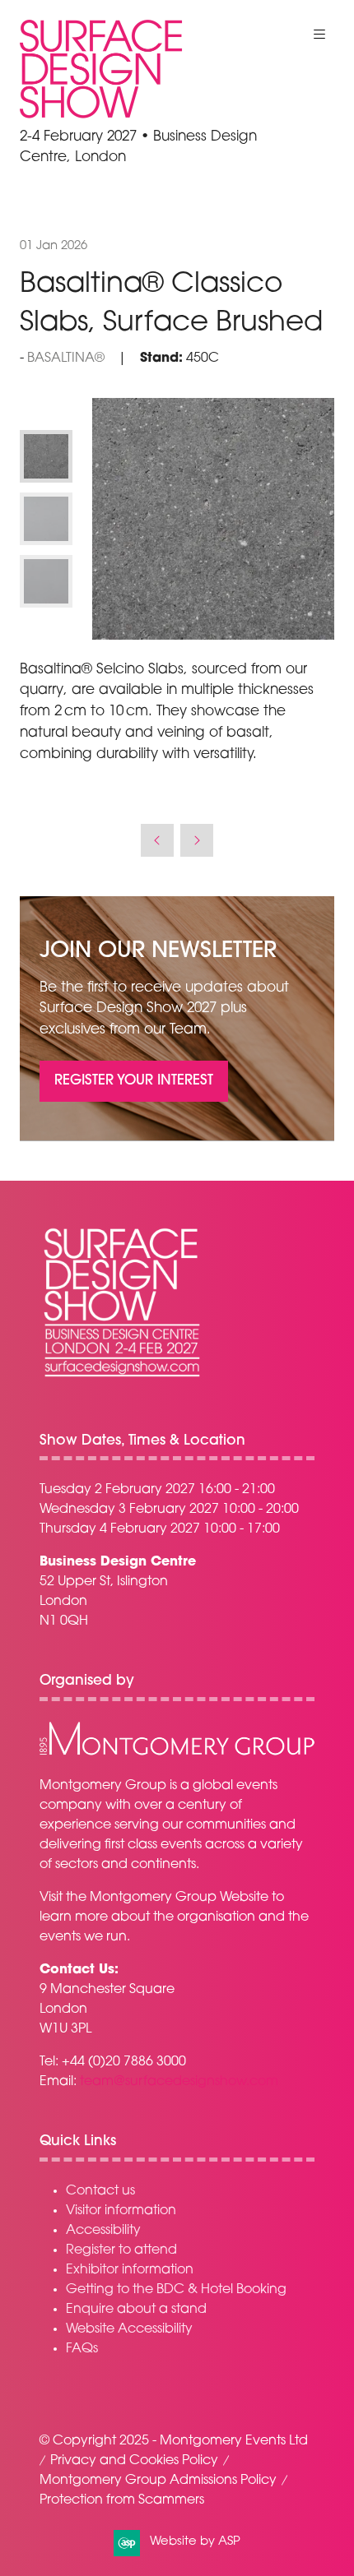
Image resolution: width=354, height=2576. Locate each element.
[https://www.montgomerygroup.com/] (177, 1753)
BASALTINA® (66, 358)
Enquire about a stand (136, 2310)
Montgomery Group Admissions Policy (158, 2481)
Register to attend (121, 2250)
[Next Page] (197, 840)
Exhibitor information (130, 2270)
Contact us (100, 2191)
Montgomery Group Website (179, 1898)
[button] (319, 35)
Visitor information (121, 2211)
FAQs (82, 2349)
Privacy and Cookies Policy (134, 2461)
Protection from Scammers (122, 2500)
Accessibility (103, 2231)
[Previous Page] (157, 840)
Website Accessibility (129, 2329)
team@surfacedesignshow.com (179, 2082)
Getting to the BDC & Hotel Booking (176, 2290)
